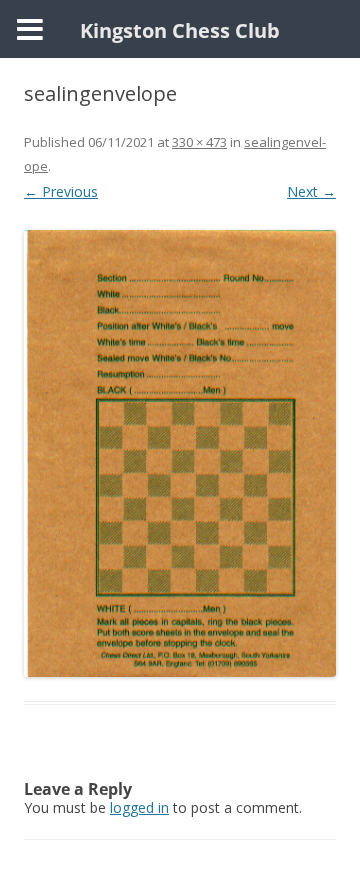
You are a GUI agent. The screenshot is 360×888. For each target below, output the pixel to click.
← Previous (61, 191)
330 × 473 (199, 142)
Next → (311, 191)
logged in (139, 807)
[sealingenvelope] (180, 453)
